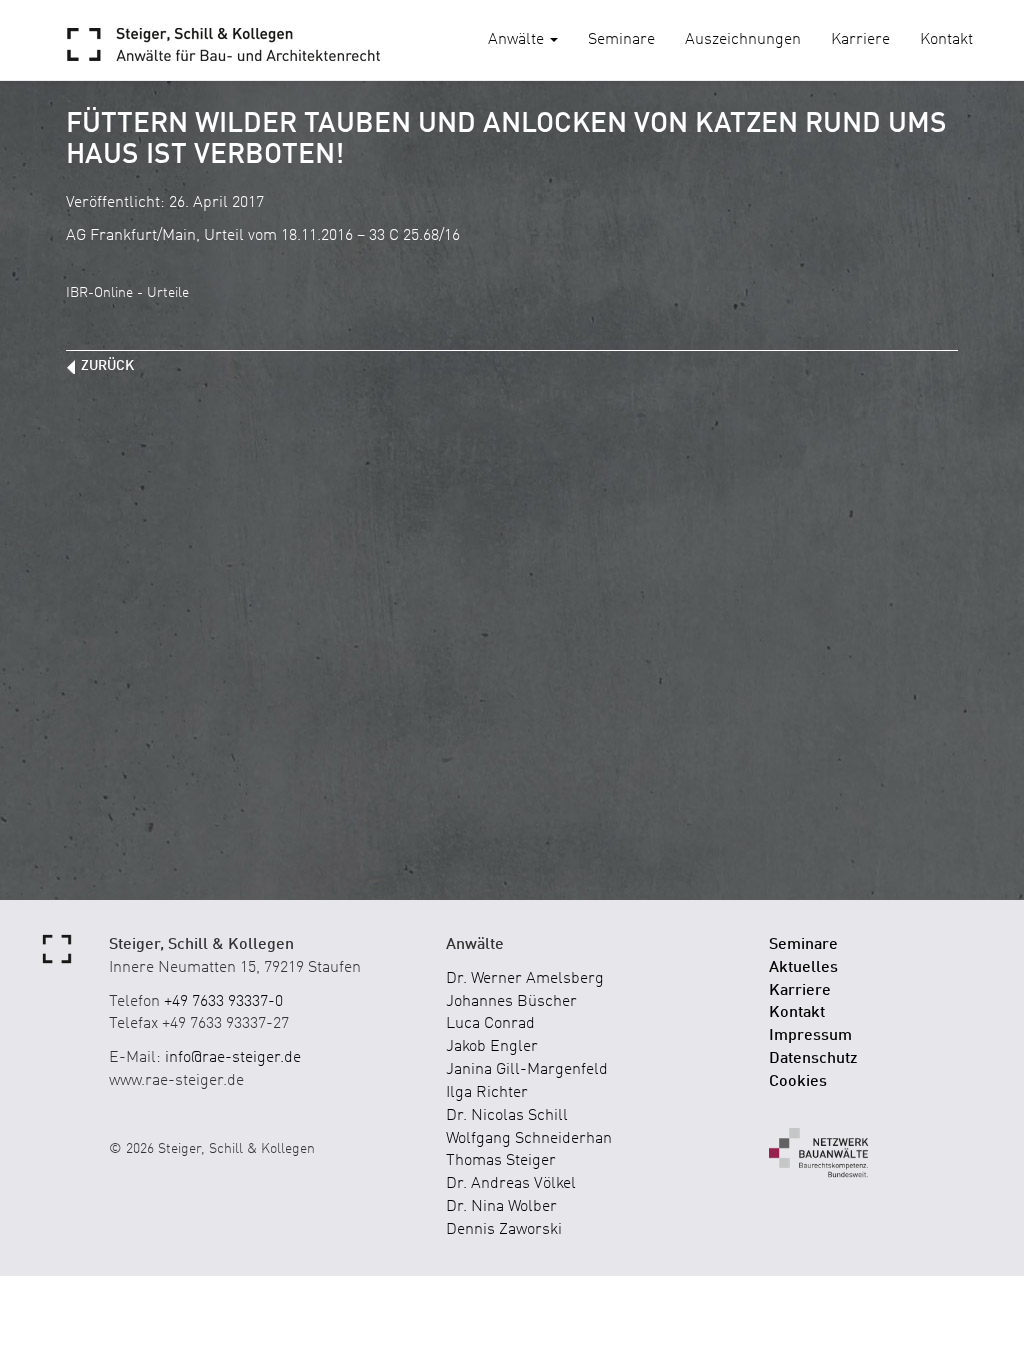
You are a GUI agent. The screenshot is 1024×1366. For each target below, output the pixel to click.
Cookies (798, 1082)
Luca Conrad (490, 1024)
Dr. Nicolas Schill (507, 1116)
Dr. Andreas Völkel (511, 1184)
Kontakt (946, 40)
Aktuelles (803, 968)
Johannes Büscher (511, 1002)
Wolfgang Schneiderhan (529, 1139)
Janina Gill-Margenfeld (527, 1070)
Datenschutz (813, 1059)
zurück (107, 366)
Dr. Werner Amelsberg (525, 979)
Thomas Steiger (501, 1161)
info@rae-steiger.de (233, 1058)
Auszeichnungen (743, 40)
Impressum (810, 1036)
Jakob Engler (492, 1047)
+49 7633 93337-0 (223, 1002)
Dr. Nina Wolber (501, 1207)
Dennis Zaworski (504, 1230)
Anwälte (518, 40)
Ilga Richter (487, 1093)
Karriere (860, 40)
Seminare (621, 40)
